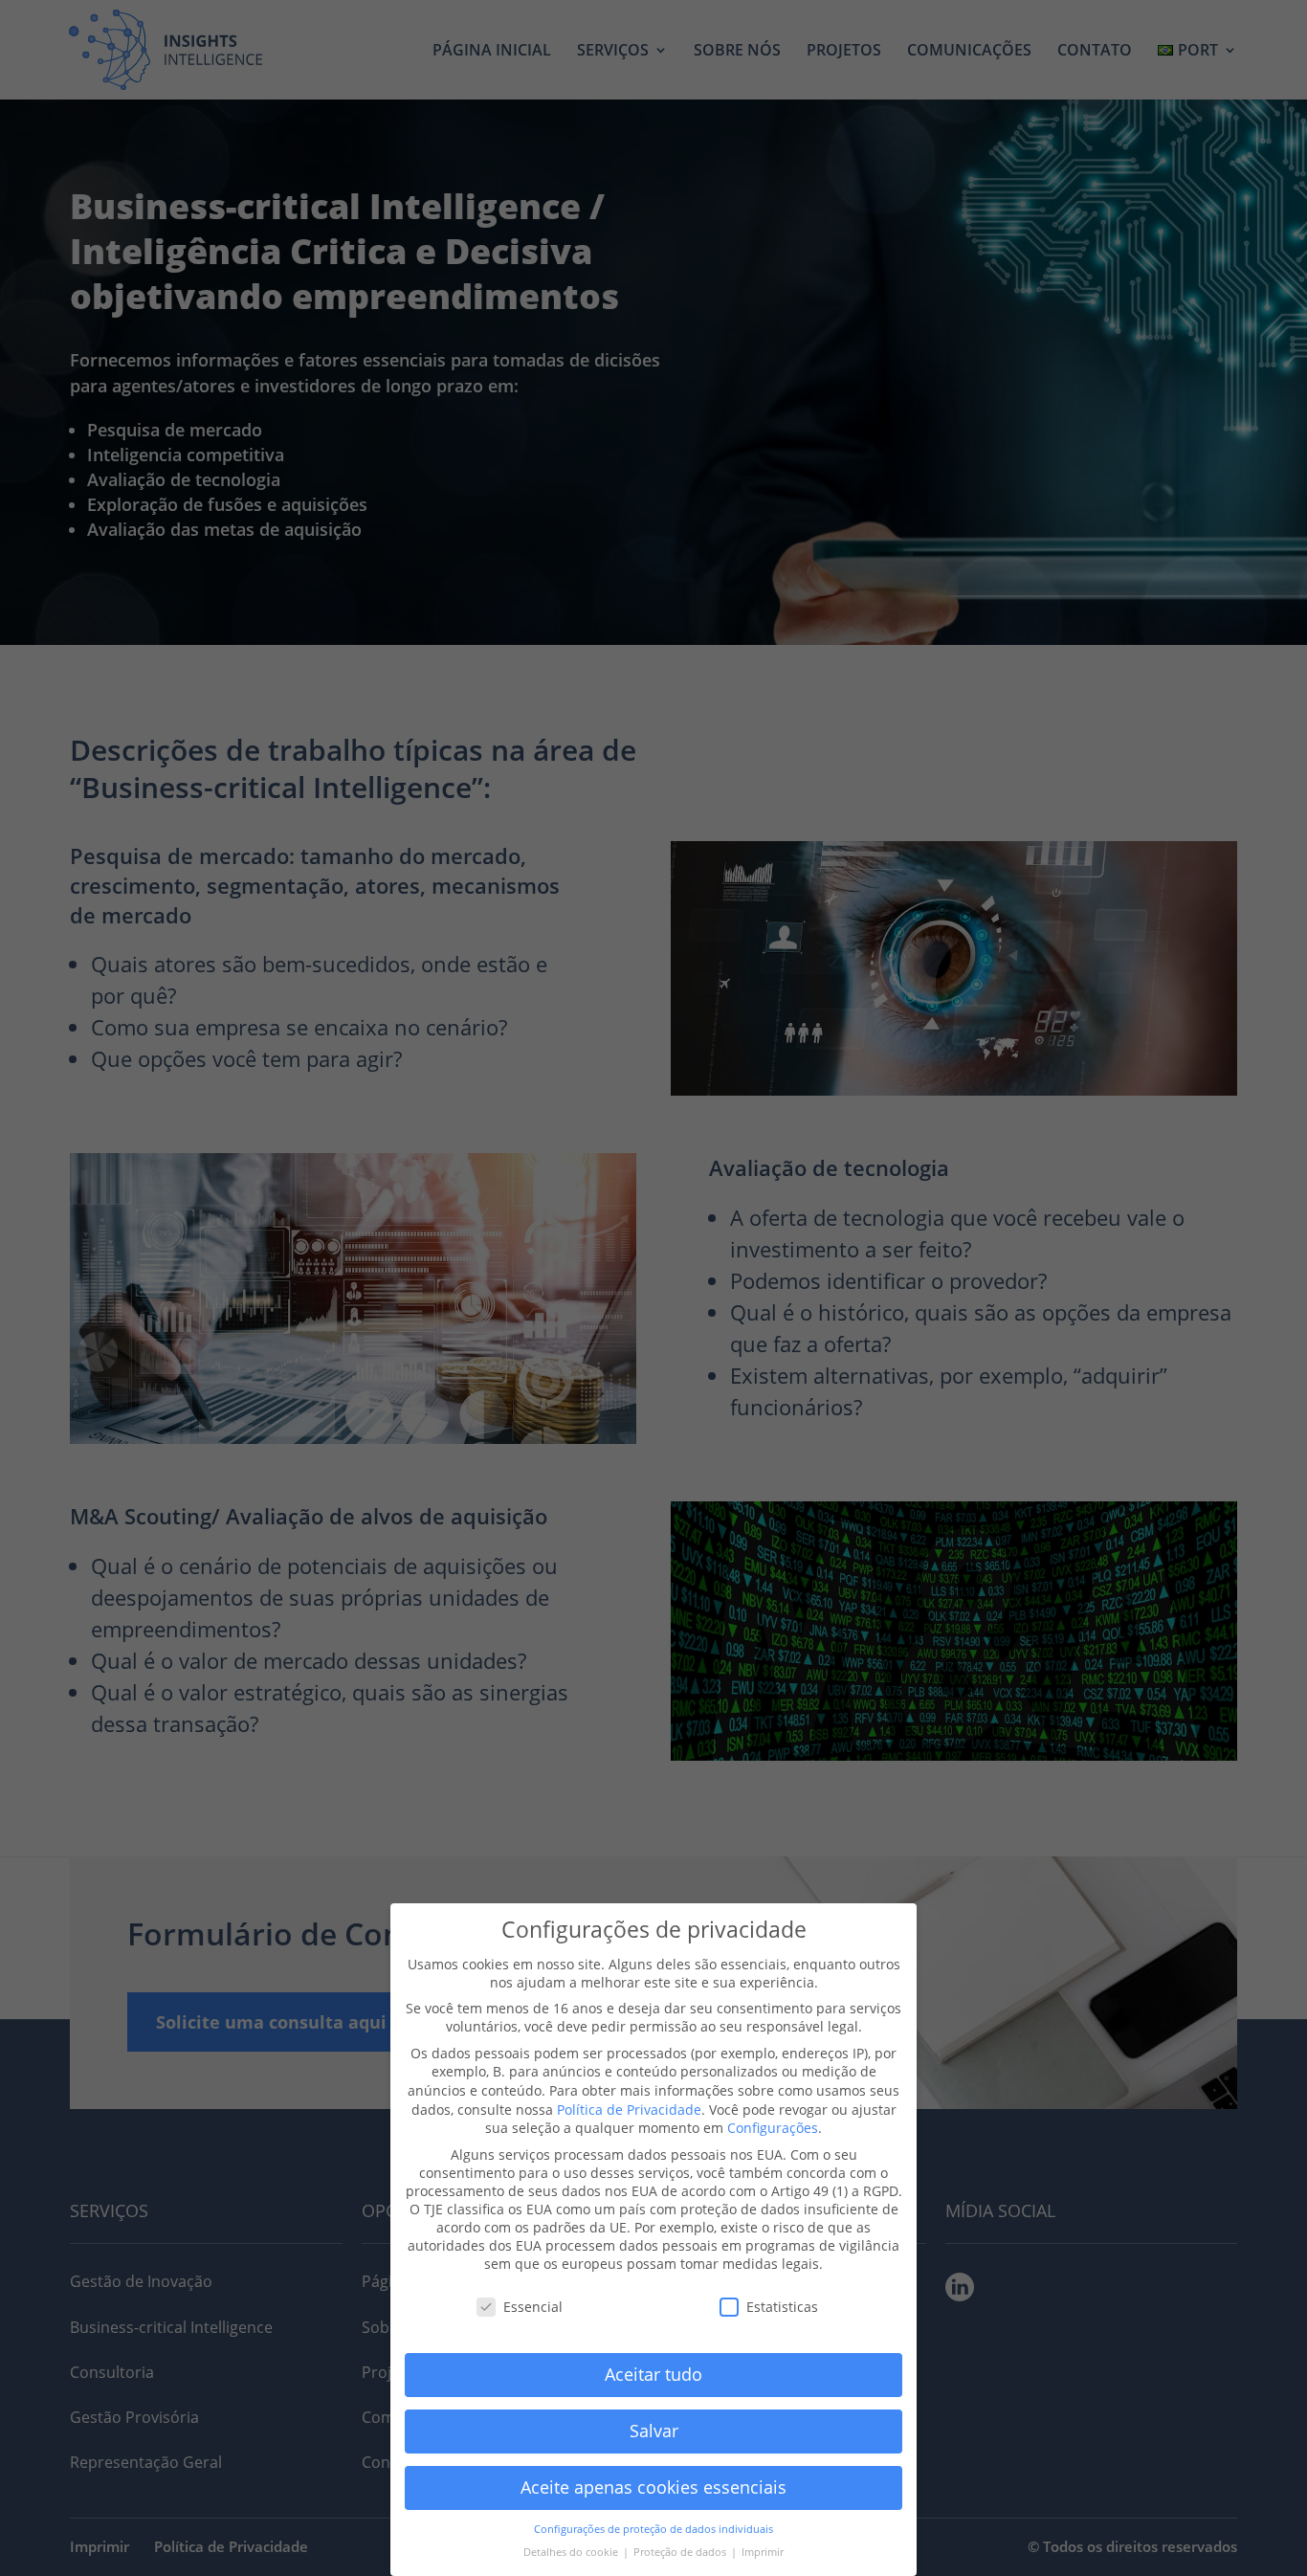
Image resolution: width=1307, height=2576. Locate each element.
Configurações (773, 2128)
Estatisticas (782, 2307)
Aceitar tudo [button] (653, 2374)
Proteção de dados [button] (681, 2552)
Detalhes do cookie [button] (572, 2552)
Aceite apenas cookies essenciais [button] (653, 2487)
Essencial (533, 2307)
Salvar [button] (654, 2431)
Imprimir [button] (763, 2552)
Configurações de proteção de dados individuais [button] (653, 2529)
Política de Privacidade (629, 2110)
